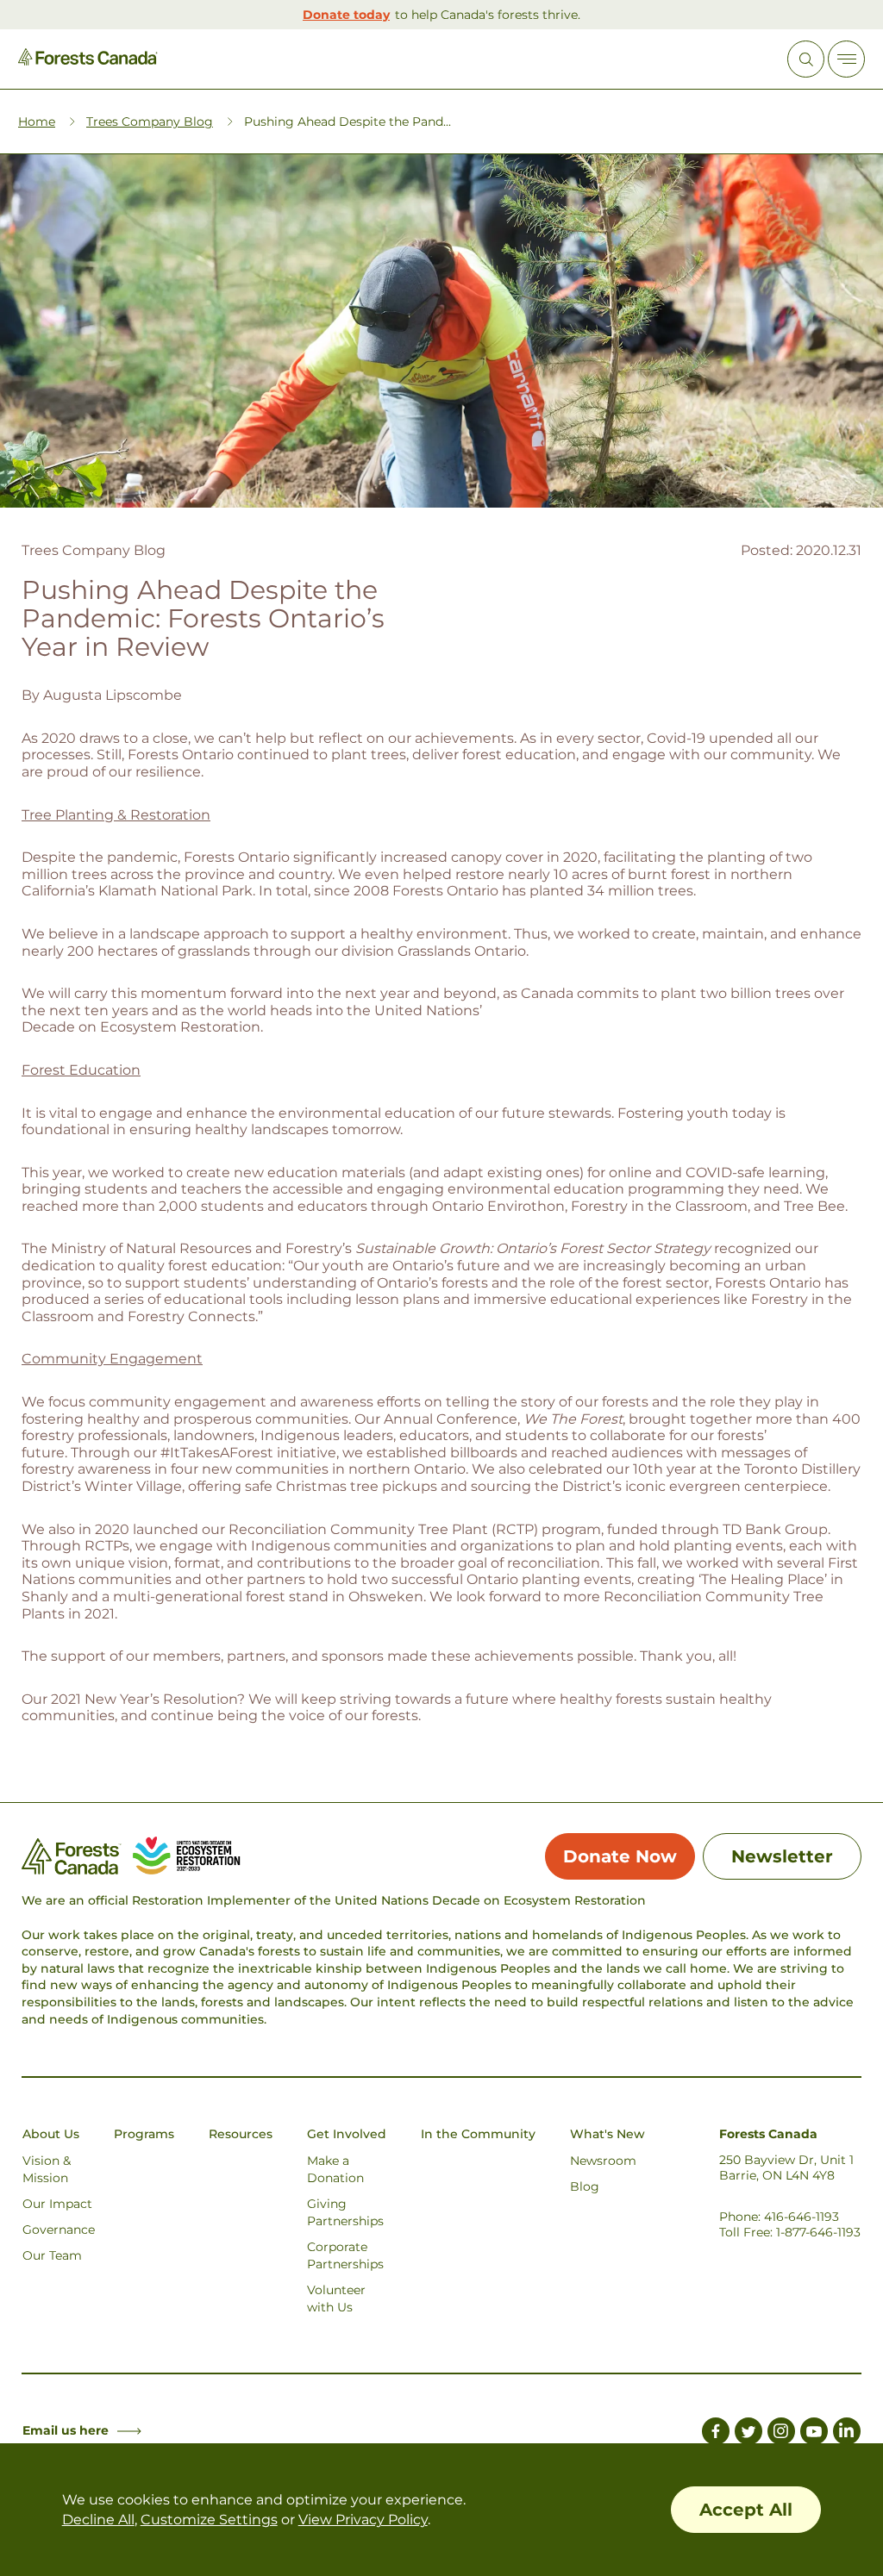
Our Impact (57, 2204)
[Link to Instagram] (781, 2434)
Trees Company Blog (150, 122)
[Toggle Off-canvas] (846, 59)
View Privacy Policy (363, 2520)
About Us (51, 2134)
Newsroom (603, 2161)
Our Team (52, 2255)
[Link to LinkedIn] (847, 2434)
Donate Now (620, 1856)
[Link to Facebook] (716, 2434)
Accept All (746, 2510)
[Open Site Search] (806, 59)
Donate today (346, 15)
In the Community (478, 2134)
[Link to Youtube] (814, 2434)
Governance (59, 2230)
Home (37, 122)
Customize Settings (209, 2520)
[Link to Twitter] (748, 2434)
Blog (585, 2186)
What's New (607, 2134)
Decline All (98, 2520)
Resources (241, 2134)
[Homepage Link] (88, 61)
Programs (144, 2134)
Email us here (66, 2430)
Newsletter (782, 1856)
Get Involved (347, 2134)
